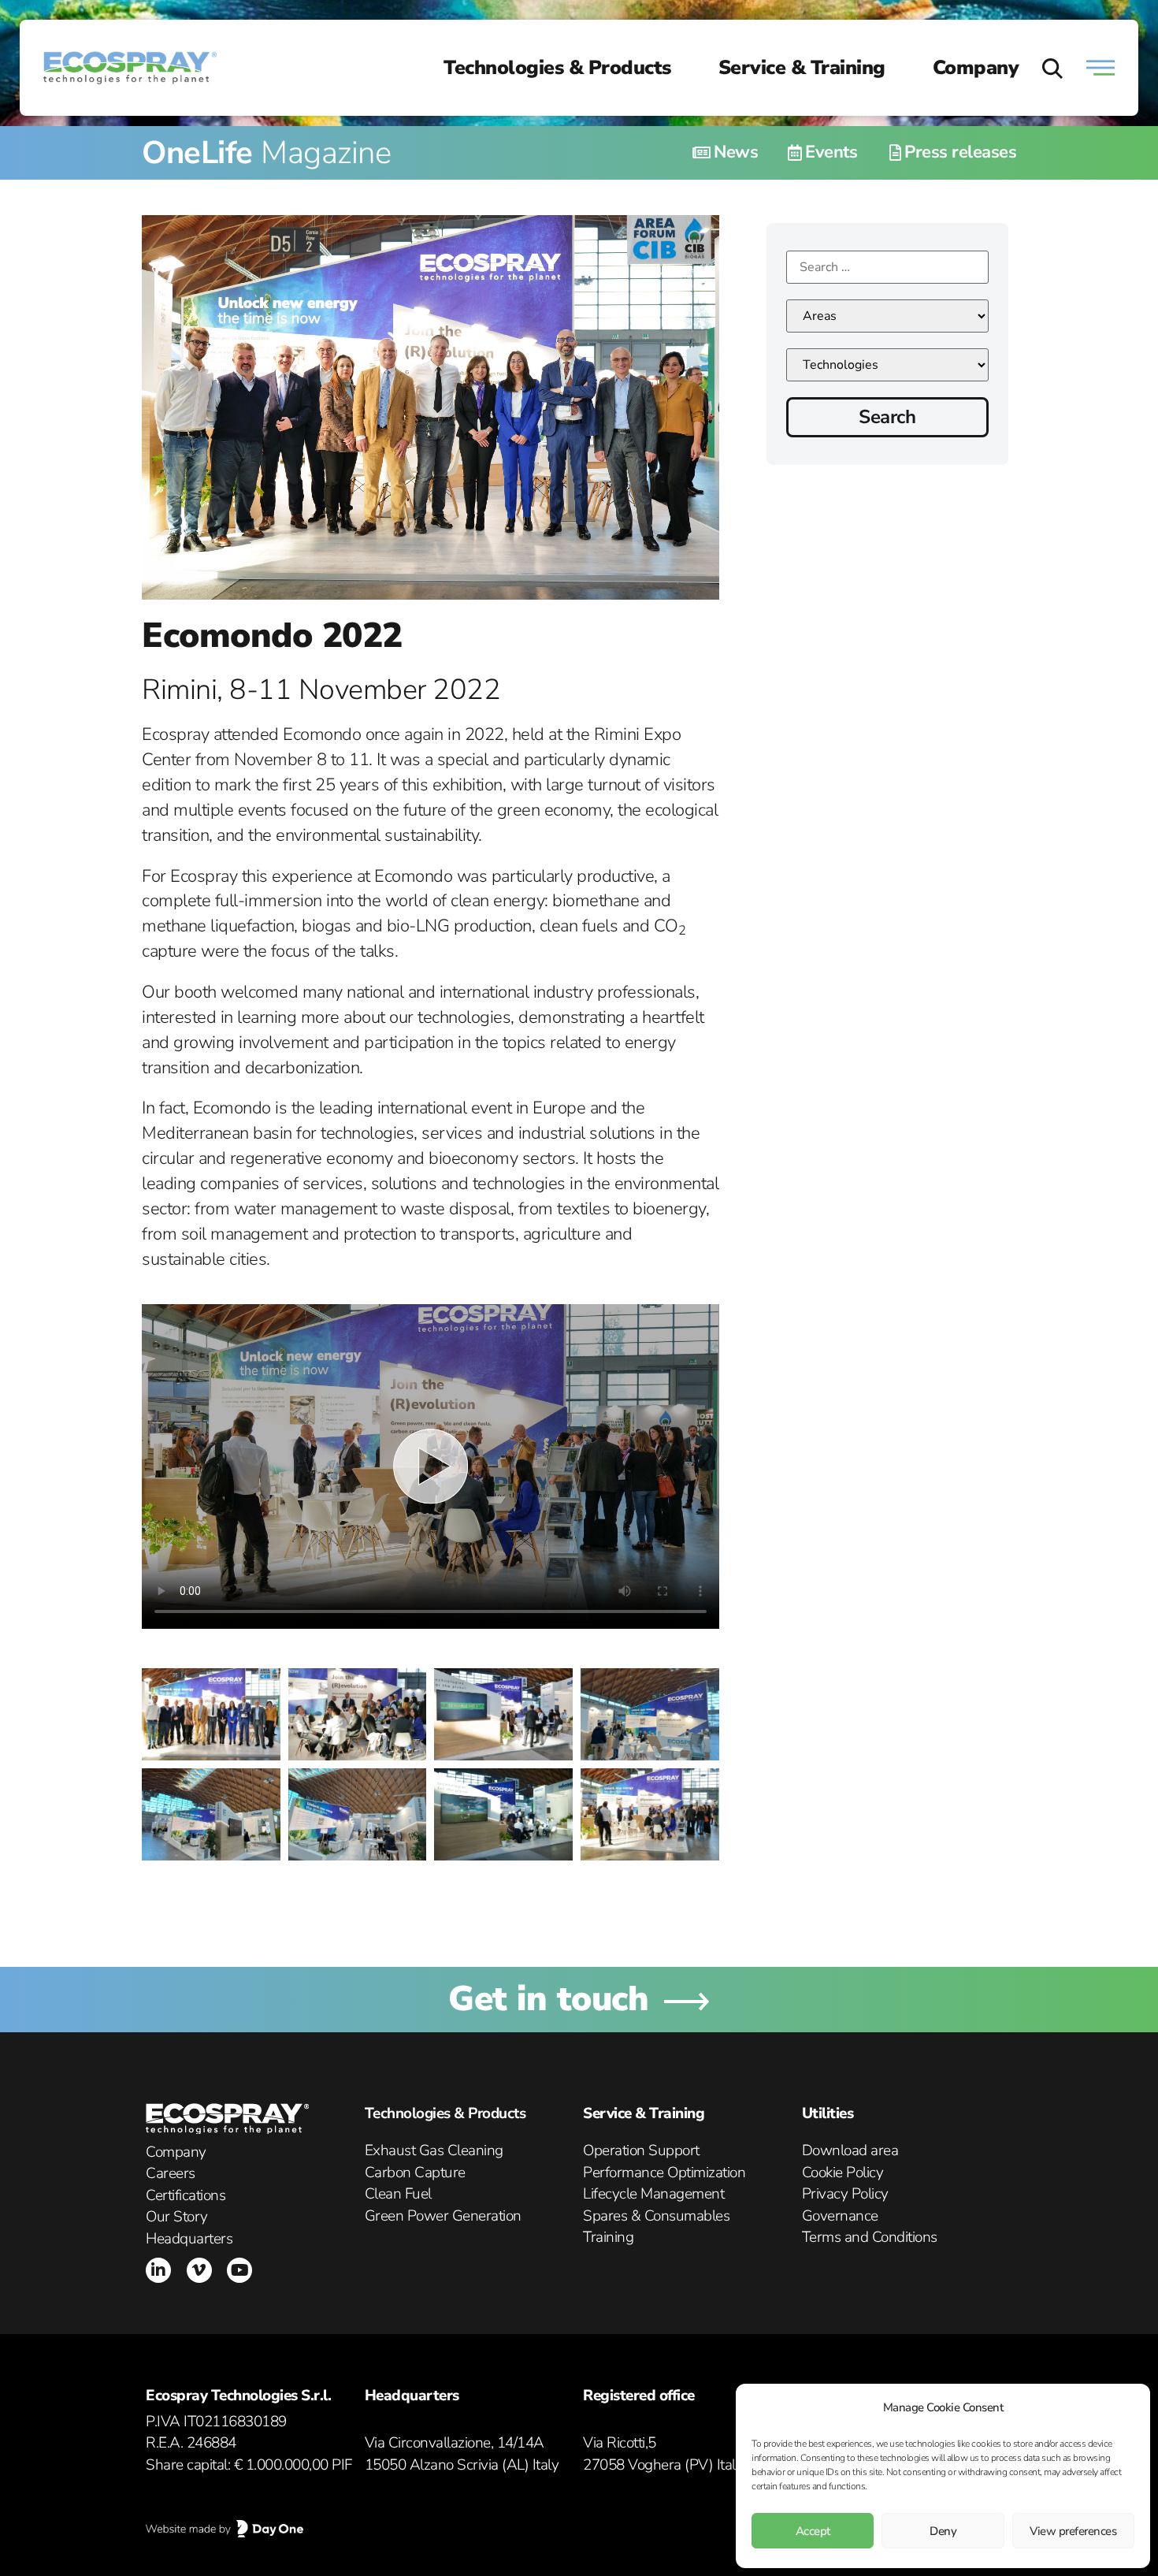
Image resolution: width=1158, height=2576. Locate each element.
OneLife (266, 153)
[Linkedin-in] (158, 2270)
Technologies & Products (557, 68)
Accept (813, 2531)
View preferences (1073, 2531)
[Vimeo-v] (199, 2270)
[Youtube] (239, 2270)
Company (976, 68)
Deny (943, 2531)
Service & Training (802, 68)
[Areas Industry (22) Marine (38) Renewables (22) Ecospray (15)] (887, 316)
